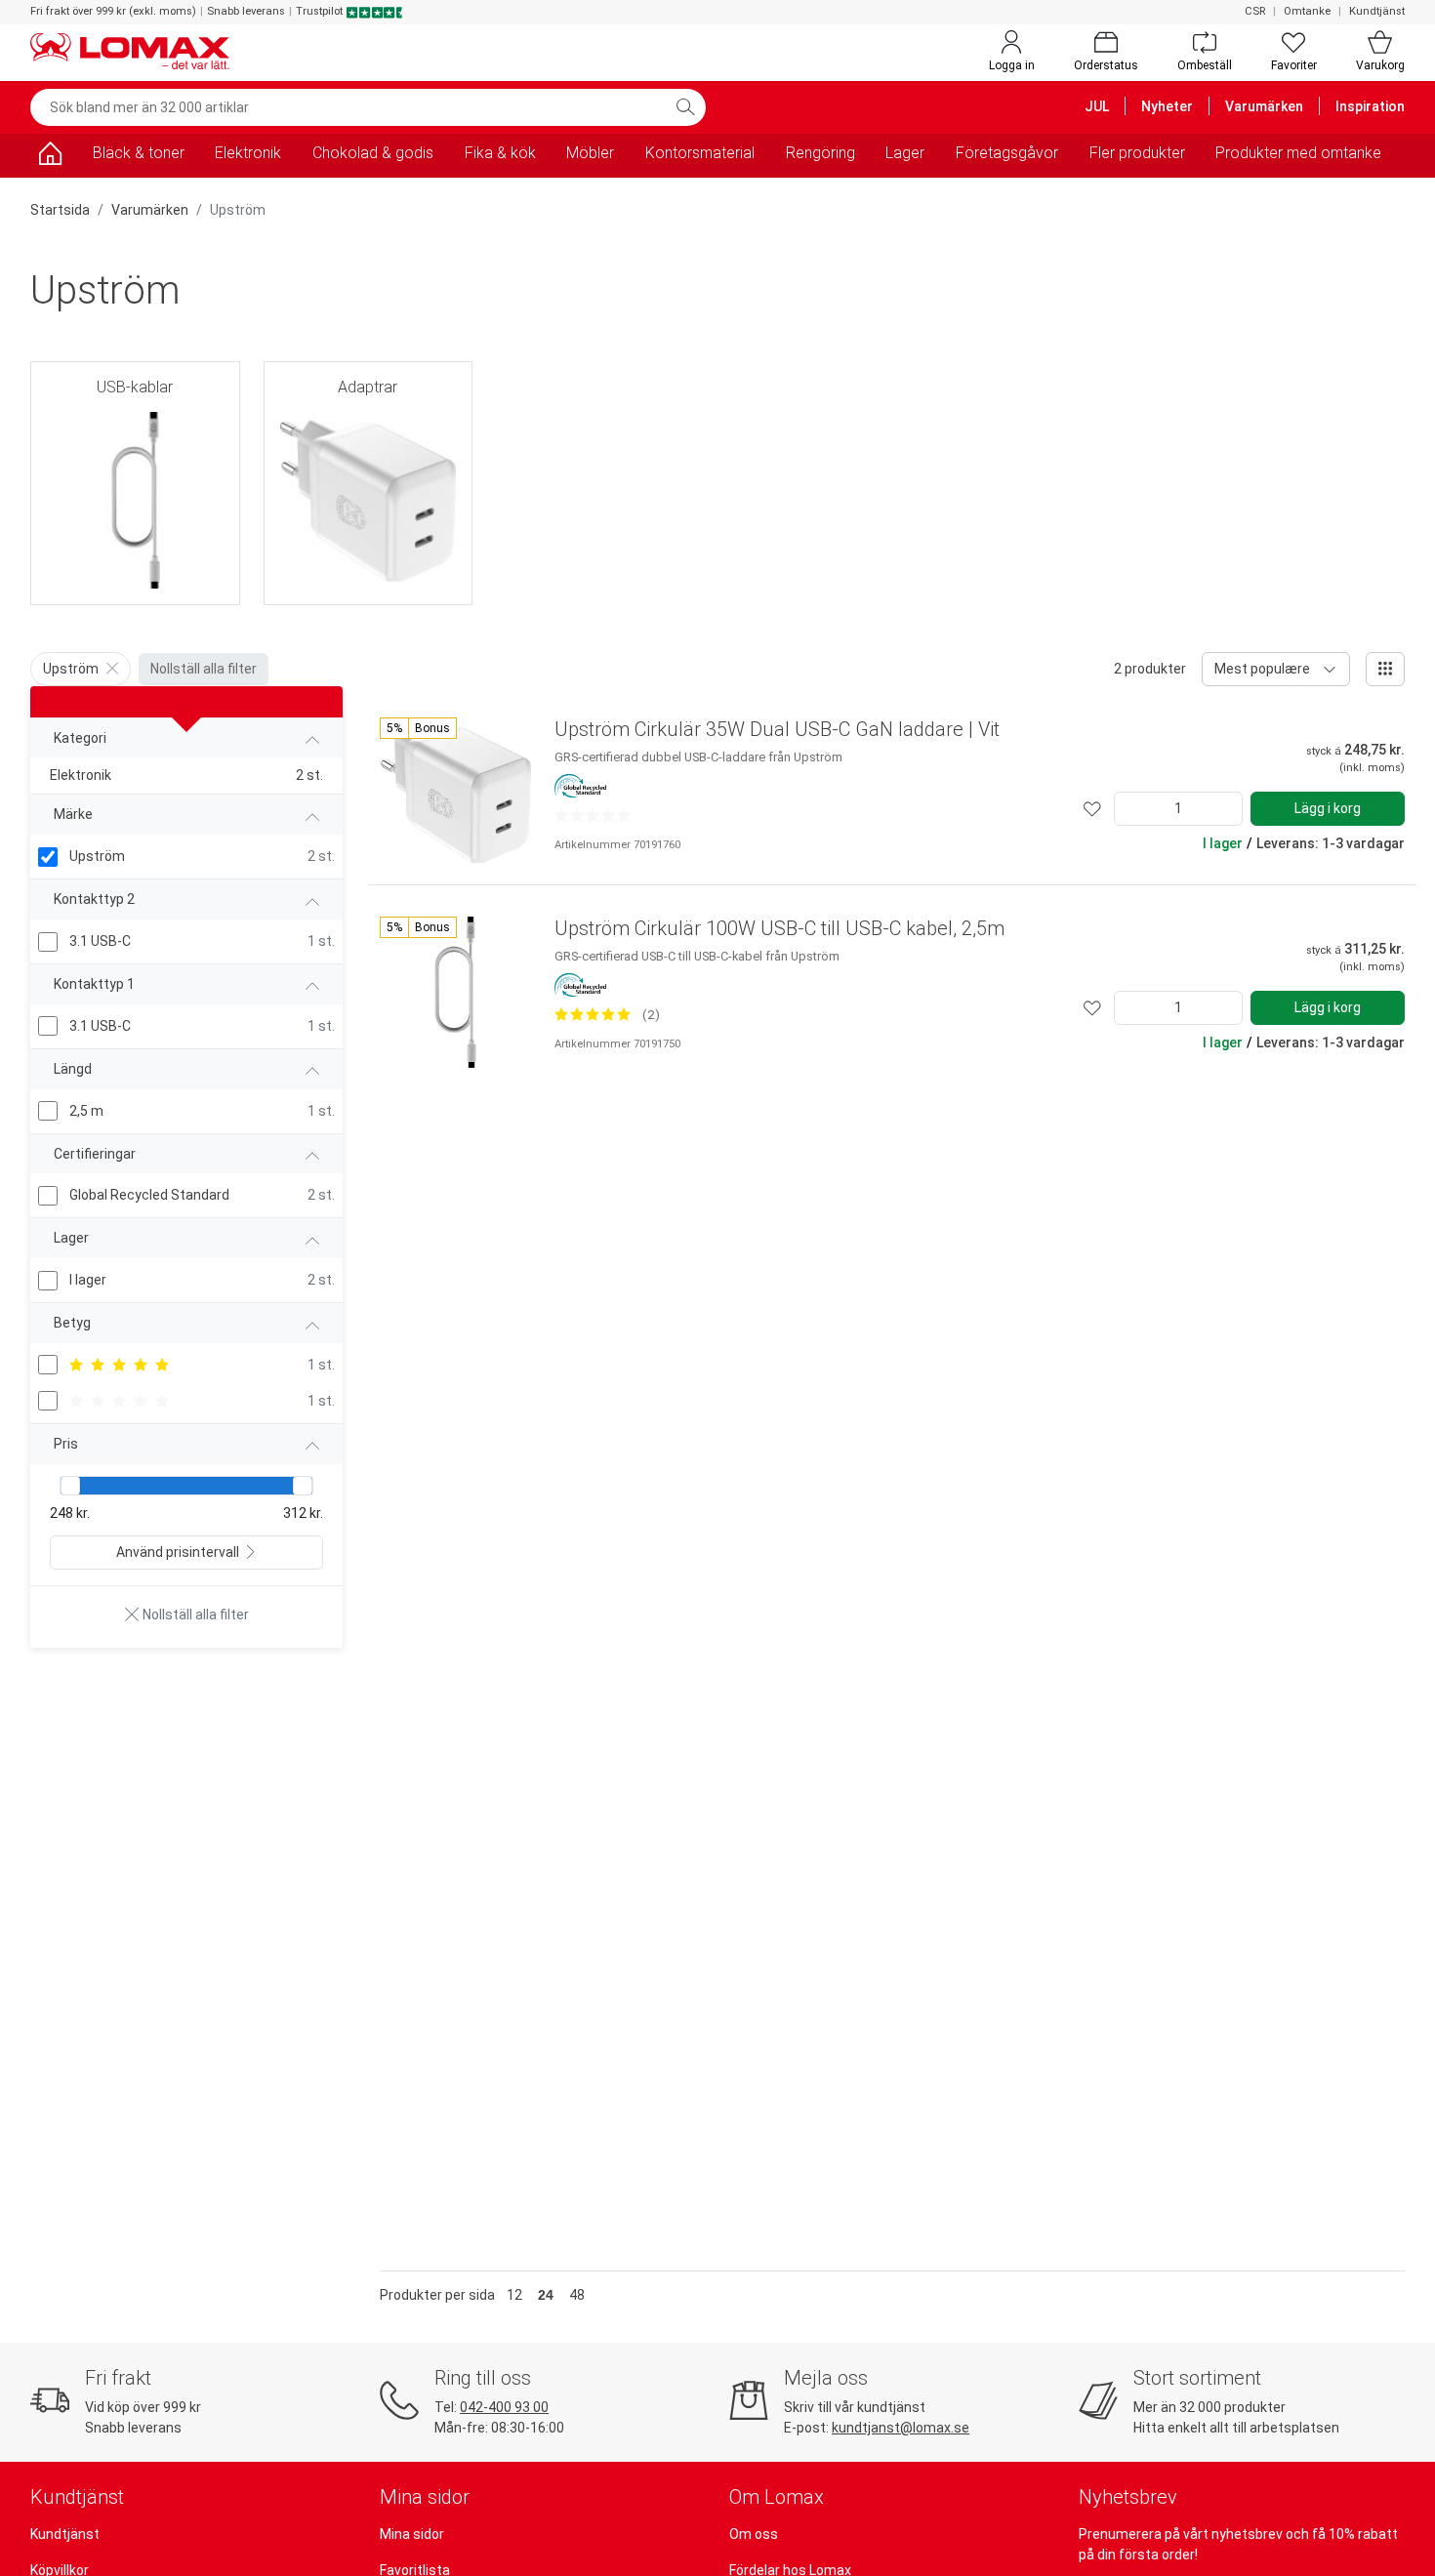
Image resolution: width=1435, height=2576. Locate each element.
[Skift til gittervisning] (1385, 669)
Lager (905, 153)
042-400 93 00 (504, 2407)
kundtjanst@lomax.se (901, 2428)
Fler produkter (1137, 153)
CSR (1255, 11)
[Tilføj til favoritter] (1092, 809)
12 (514, 2295)
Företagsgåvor (1007, 153)
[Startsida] (50, 157)
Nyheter (1167, 106)
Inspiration (1370, 106)
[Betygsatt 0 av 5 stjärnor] (593, 815)
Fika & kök (500, 153)
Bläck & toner (139, 153)
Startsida (60, 210)
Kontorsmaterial (700, 153)
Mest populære (1262, 669)
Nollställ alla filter (204, 669)
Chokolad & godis (373, 153)
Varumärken (1264, 106)
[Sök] (685, 107)
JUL (1097, 106)
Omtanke (1307, 11)
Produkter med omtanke (1298, 153)
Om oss (754, 2534)
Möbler (590, 153)
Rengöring (820, 153)
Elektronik (248, 153)
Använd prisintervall (178, 1552)
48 (577, 2295)
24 (546, 2295)
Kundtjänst (1377, 11)
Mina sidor (412, 2534)
